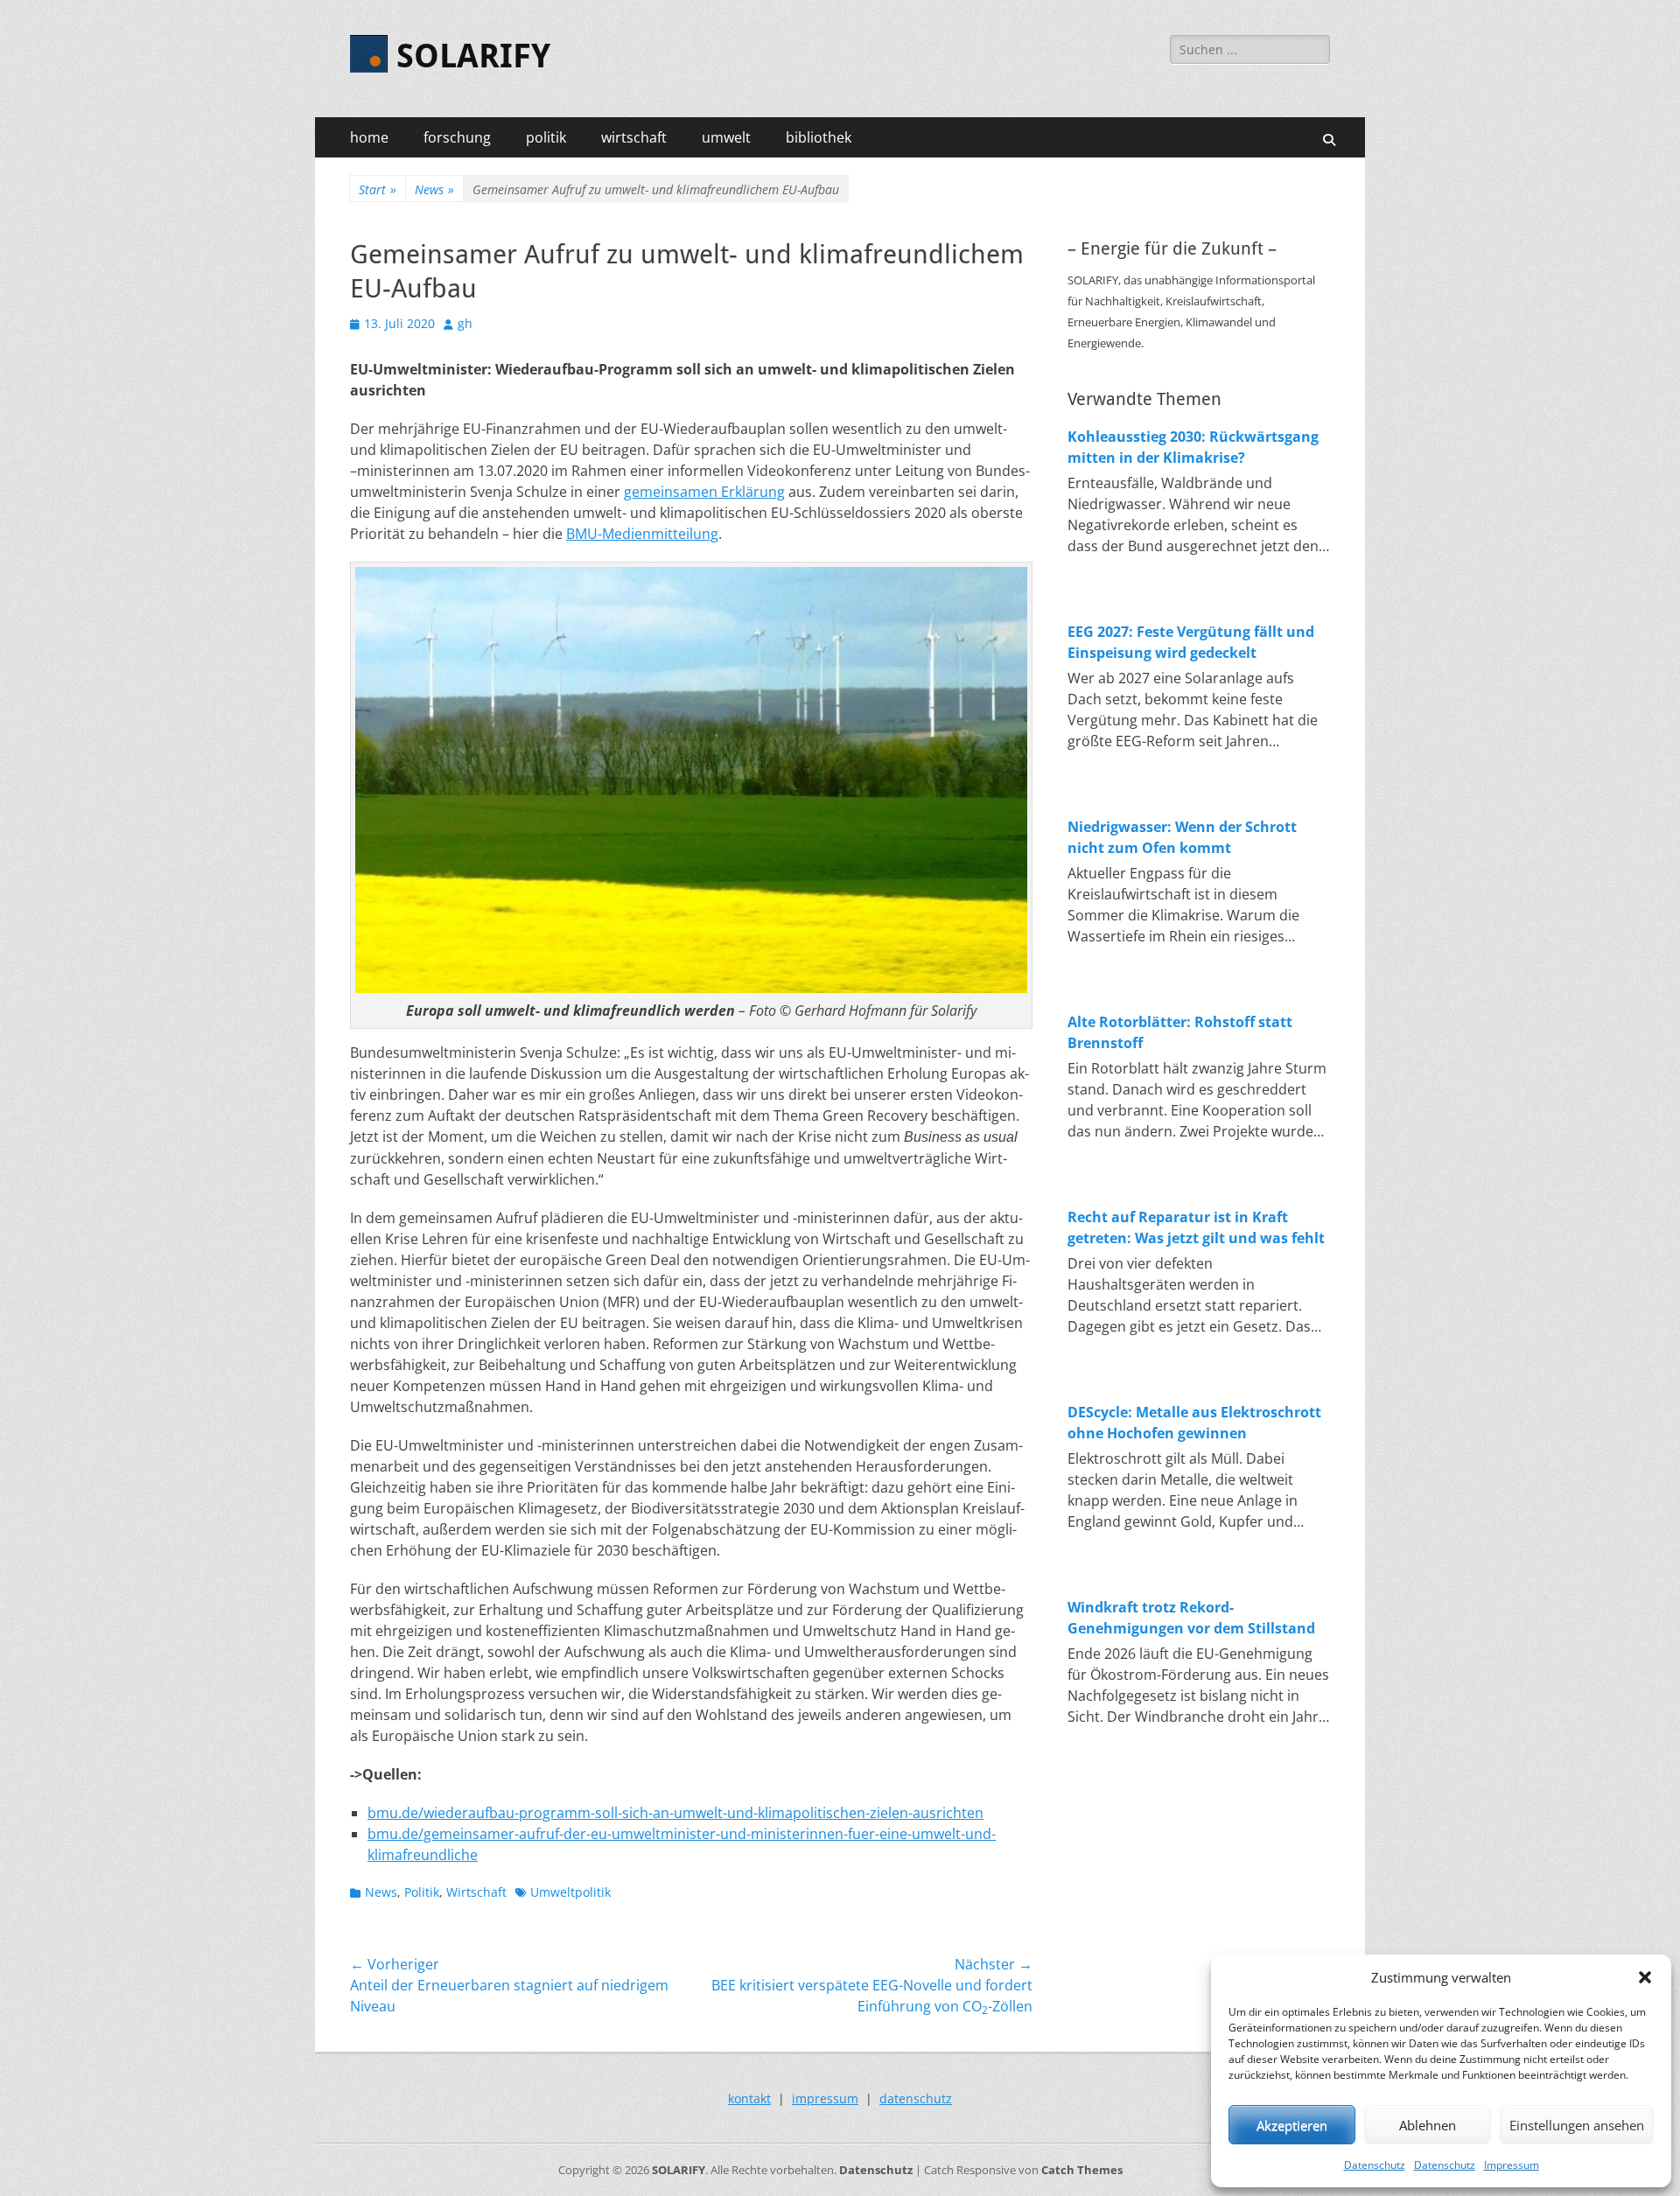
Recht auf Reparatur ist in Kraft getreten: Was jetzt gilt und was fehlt (1196, 1227)
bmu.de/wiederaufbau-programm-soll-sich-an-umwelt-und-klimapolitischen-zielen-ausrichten (675, 1813)
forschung (457, 137)
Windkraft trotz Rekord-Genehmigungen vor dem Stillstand (1191, 1618)
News (434, 189)
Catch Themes (1082, 2170)
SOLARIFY (473, 56)
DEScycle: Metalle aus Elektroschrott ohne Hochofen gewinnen (1194, 1423)
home (369, 137)
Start (378, 189)
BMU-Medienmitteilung (642, 534)
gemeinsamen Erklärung (704, 492)
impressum (825, 2098)
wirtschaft (634, 137)
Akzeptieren (1292, 2125)
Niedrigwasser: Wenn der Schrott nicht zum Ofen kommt (1182, 837)
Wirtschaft (476, 1892)
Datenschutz (1375, 2165)
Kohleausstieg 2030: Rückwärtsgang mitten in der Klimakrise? (1193, 447)
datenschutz (916, 2098)
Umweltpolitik (570, 1892)
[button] (1645, 1977)
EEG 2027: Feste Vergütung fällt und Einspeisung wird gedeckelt (1191, 642)
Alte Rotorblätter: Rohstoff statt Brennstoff (1180, 1032)
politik (546, 137)
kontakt (749, 2098)
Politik (422, 1892)
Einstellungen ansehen (1577, 2125)
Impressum (1512, 2165)
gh (465, 323)
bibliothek (819, 137)
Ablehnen (1428, 2125)
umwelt (726, 137)
